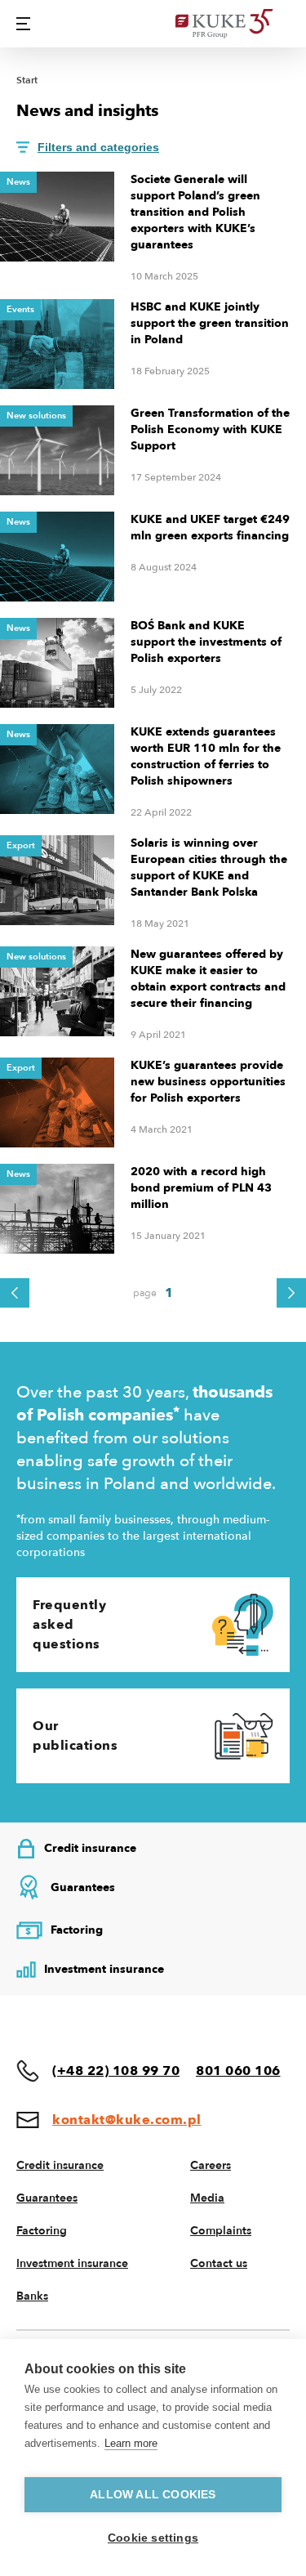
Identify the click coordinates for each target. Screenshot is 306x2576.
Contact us (219, 2263)
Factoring (42, 2231)
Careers (211, 2165)
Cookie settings (153, 2538)
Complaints (221, 2231)
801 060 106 (238, 2071)
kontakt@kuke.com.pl (127, 2120)
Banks (32, 2296)
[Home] (233, 24)
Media (207, 2198)
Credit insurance (60, 2165)
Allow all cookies (153, 2495)
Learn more (131, 2443)
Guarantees (47, 2198)
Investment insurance (72, 2263)
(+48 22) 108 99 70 (116, 2071)
